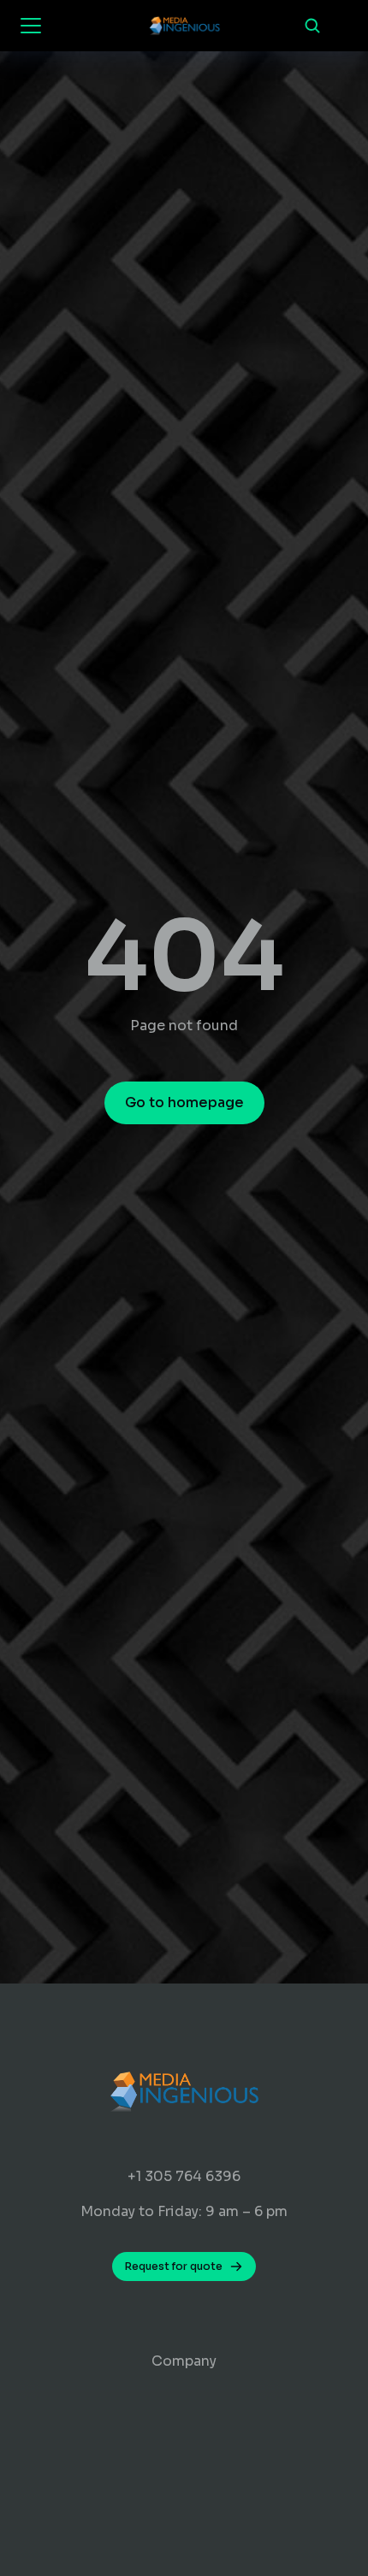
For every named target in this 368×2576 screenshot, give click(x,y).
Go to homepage (184, 1102)
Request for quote (174, 2266)
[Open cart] (342, 26)
